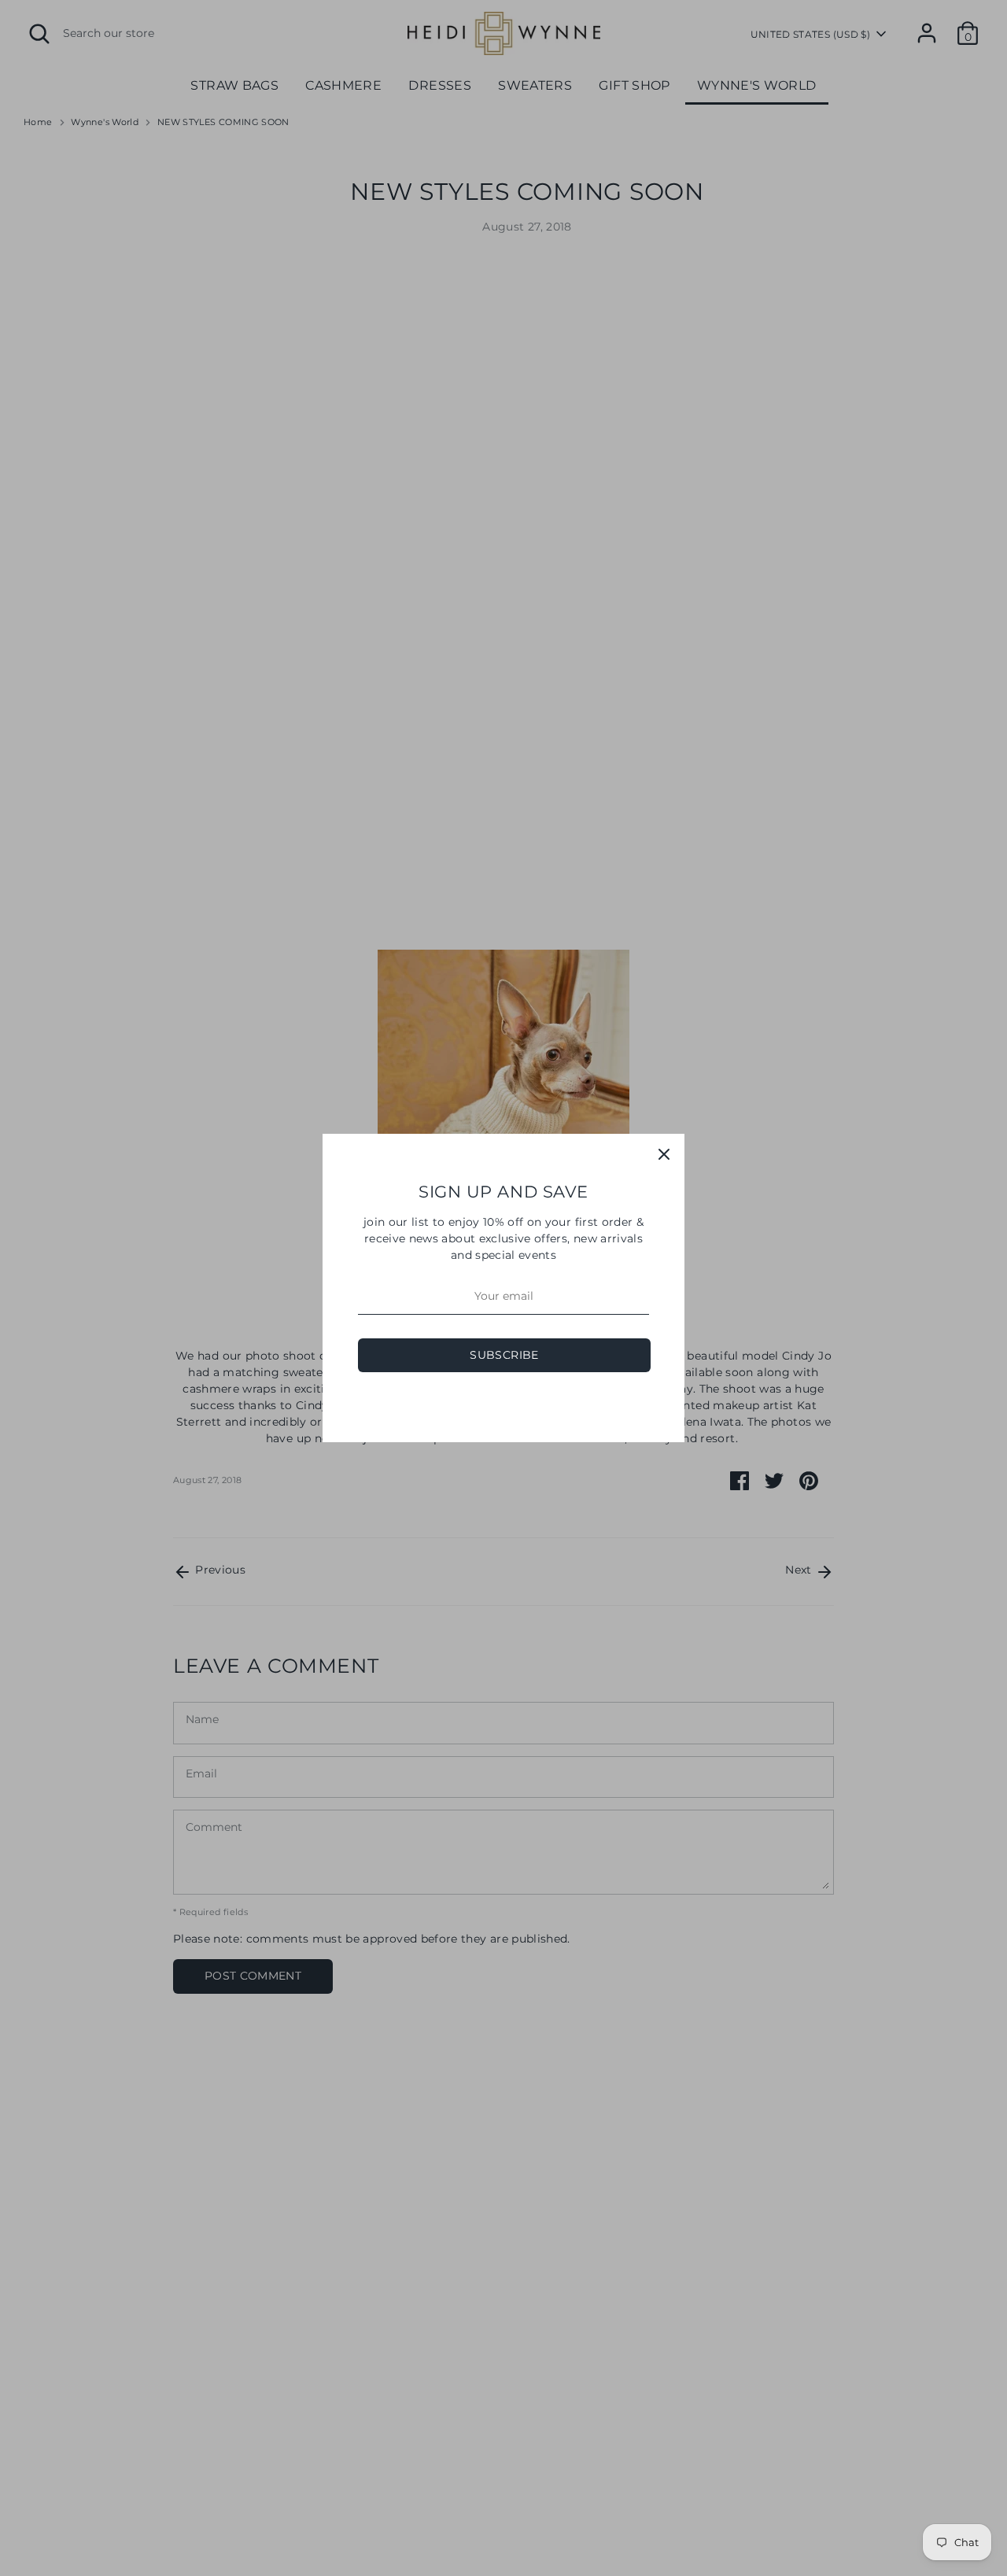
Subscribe (504, 1355)
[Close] (664, 1154)
